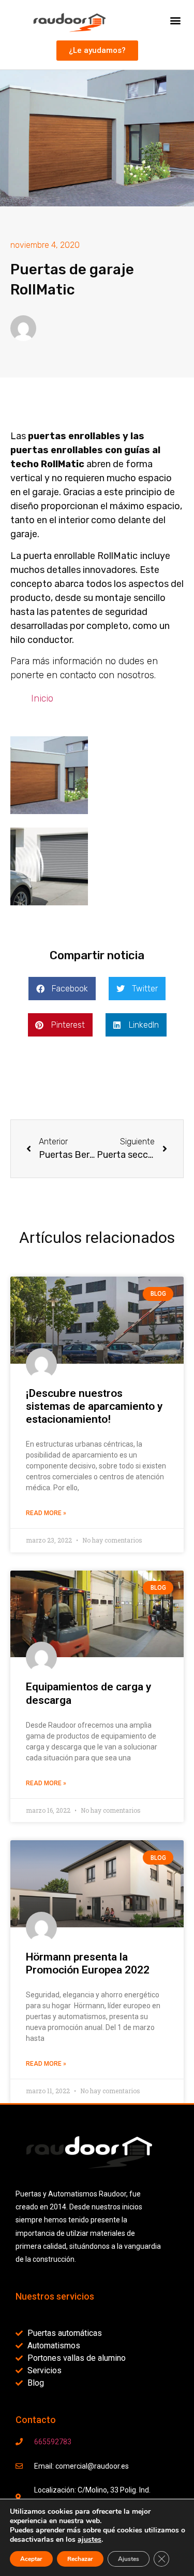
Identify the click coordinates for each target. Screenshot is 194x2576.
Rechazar (80, 2559)
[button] (175, 20)
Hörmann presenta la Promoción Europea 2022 (88, 1963)
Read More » (46, 1513)
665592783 (53, 2442)
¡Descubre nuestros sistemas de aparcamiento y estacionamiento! (94, 1406)
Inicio (42, 698)
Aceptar (31, 2559)
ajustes (89, 2540)
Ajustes (129, 2559)
